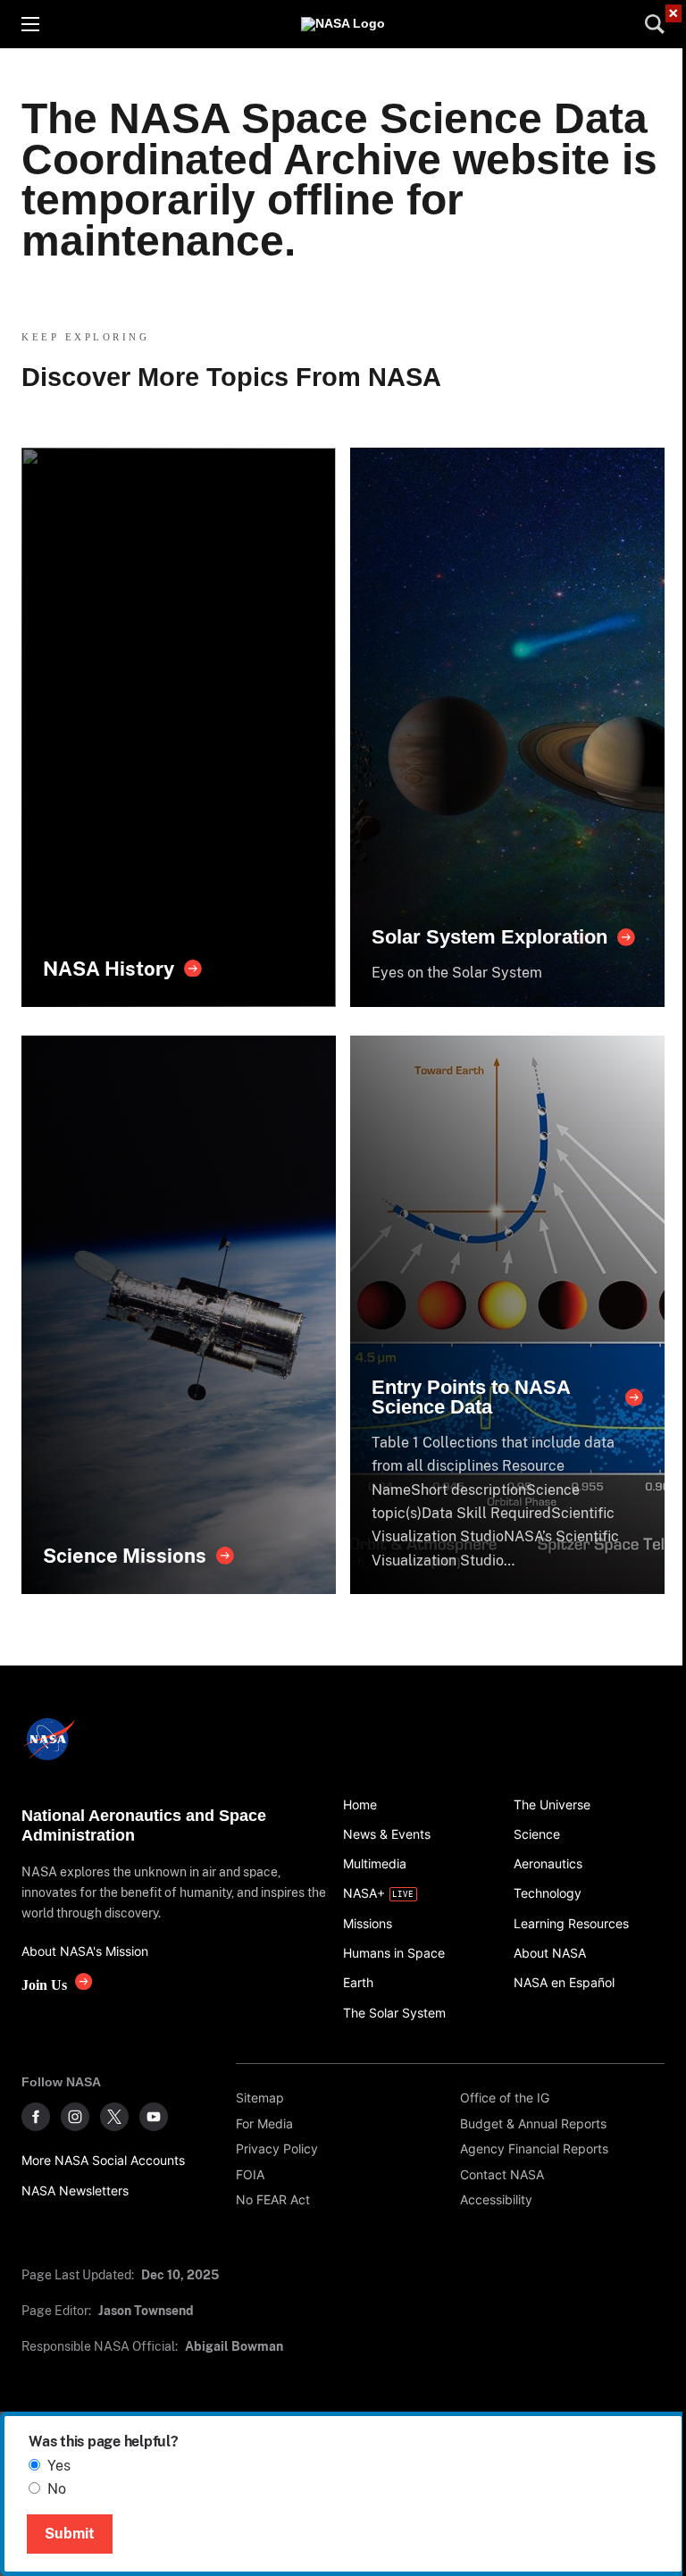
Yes (59, 2466)
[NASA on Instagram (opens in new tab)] (75, 2117)
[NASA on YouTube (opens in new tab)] (154, 2117)
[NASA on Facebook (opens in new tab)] (36, 2117)
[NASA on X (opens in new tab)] (114, 2117)
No (57, 2489)
